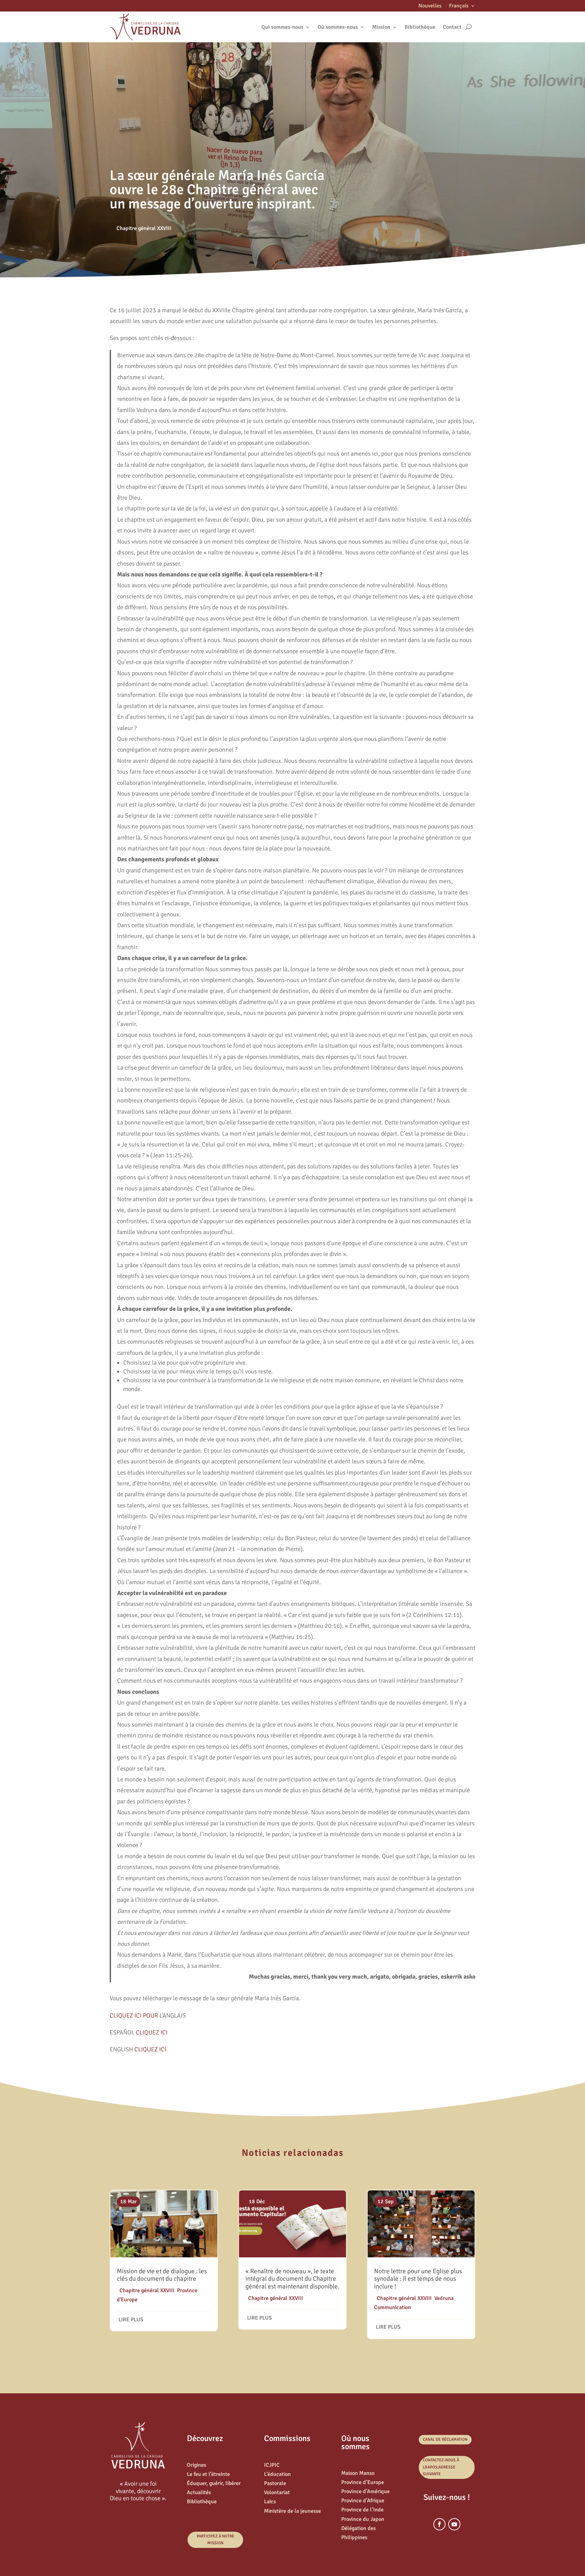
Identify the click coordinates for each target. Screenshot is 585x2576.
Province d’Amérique (365, 2491)
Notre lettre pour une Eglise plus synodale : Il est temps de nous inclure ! (418, 2279)
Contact (452, 27)
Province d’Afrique (363, 2501)
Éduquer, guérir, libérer (214, 2483)
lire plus (131, 2320)
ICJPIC (272, 2465)
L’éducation (277, 2474)
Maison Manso (358, 2473)
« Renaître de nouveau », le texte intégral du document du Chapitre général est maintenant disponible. (292, 2279)
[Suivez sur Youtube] (454, 2524)
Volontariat (277, 2492)
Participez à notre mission (215, 2540)
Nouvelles (430, 6)
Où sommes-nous (338, 27)
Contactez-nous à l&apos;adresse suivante (441, 2467)
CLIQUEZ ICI (152, 2032)
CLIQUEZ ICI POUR (134, 2015)
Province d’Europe (363, 2482)
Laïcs (270, 2502)
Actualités (199, 2492)
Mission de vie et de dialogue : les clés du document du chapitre (162, 2275)
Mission (381, 27)
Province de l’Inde (362, 2510)
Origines (197, 2465)
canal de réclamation (445, 2440)
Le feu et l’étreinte (208, 2474)
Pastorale (275, 2483)
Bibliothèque (420, 27)
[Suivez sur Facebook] (439, 2524)
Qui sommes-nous (282, 27)
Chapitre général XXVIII (144, 228)
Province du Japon (363, 2519)
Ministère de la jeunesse (292, 2511)
